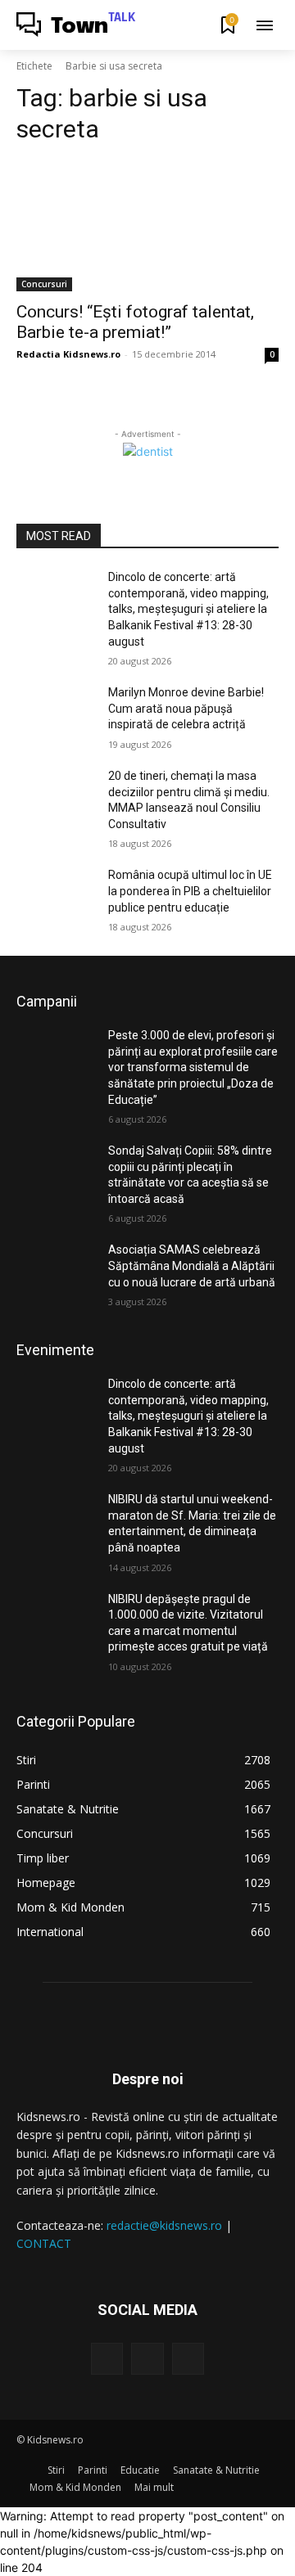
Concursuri (44, 284)
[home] (32, 2470)
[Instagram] (147, 2359)
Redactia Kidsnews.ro (68, 354)
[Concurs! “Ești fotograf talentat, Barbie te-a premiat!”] (147, 226)
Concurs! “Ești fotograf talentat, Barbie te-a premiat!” (135, 322)
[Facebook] (107, 2359)
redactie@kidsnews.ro (164, 2225)
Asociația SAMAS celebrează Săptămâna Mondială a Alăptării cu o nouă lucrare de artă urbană (192, 1265)
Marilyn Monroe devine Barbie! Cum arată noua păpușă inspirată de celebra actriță (186, 708)
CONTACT (44, 2243)
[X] (188, 2359)
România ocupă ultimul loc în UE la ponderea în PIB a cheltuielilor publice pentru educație (190, 891)
